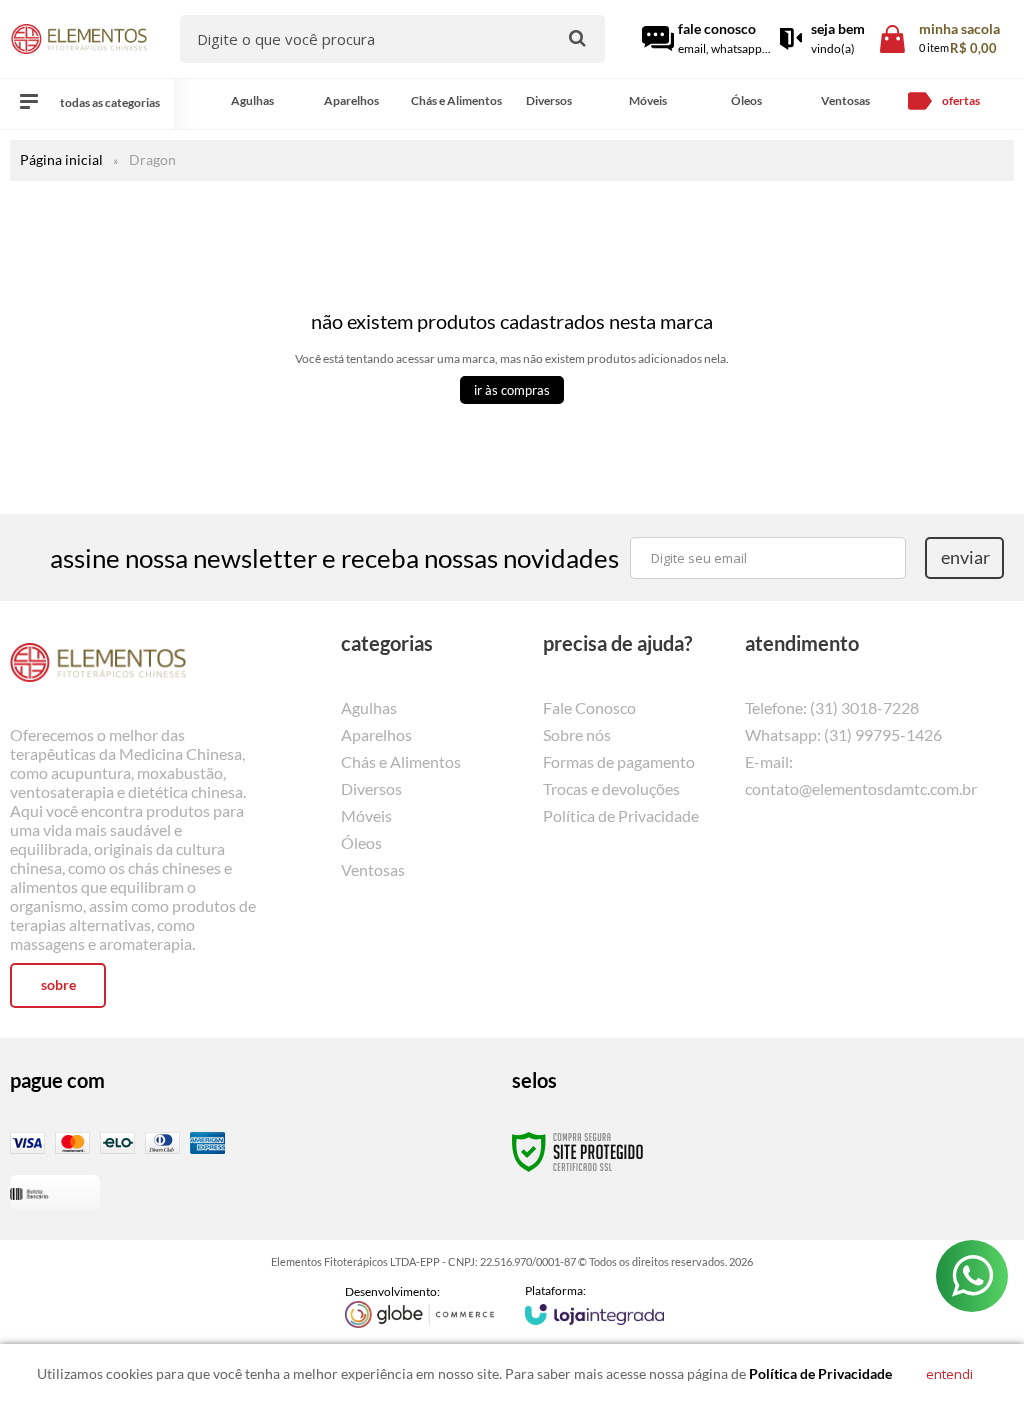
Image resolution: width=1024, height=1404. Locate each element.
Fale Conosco (589, 707)
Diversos (371, 788)
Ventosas (373, 869)
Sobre (58, 984)
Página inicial (61, 159)
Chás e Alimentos (401, 761)
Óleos (361, 842)
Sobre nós (577, 734)
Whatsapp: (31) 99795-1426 (843, 734)
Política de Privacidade (621, 815)
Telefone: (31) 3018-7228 (832, 707)
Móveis (366, 815)
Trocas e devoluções (611, 788)
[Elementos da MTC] (79, 39)
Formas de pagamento (619, 761)
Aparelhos (376, 734)
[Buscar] (577, 37)
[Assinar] (964, 558)
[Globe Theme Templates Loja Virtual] (420, 1306)
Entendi (949, 1374)
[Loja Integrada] (595, 1304)
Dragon (152, 159)
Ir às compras (512, 390)
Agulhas (369, 707)
